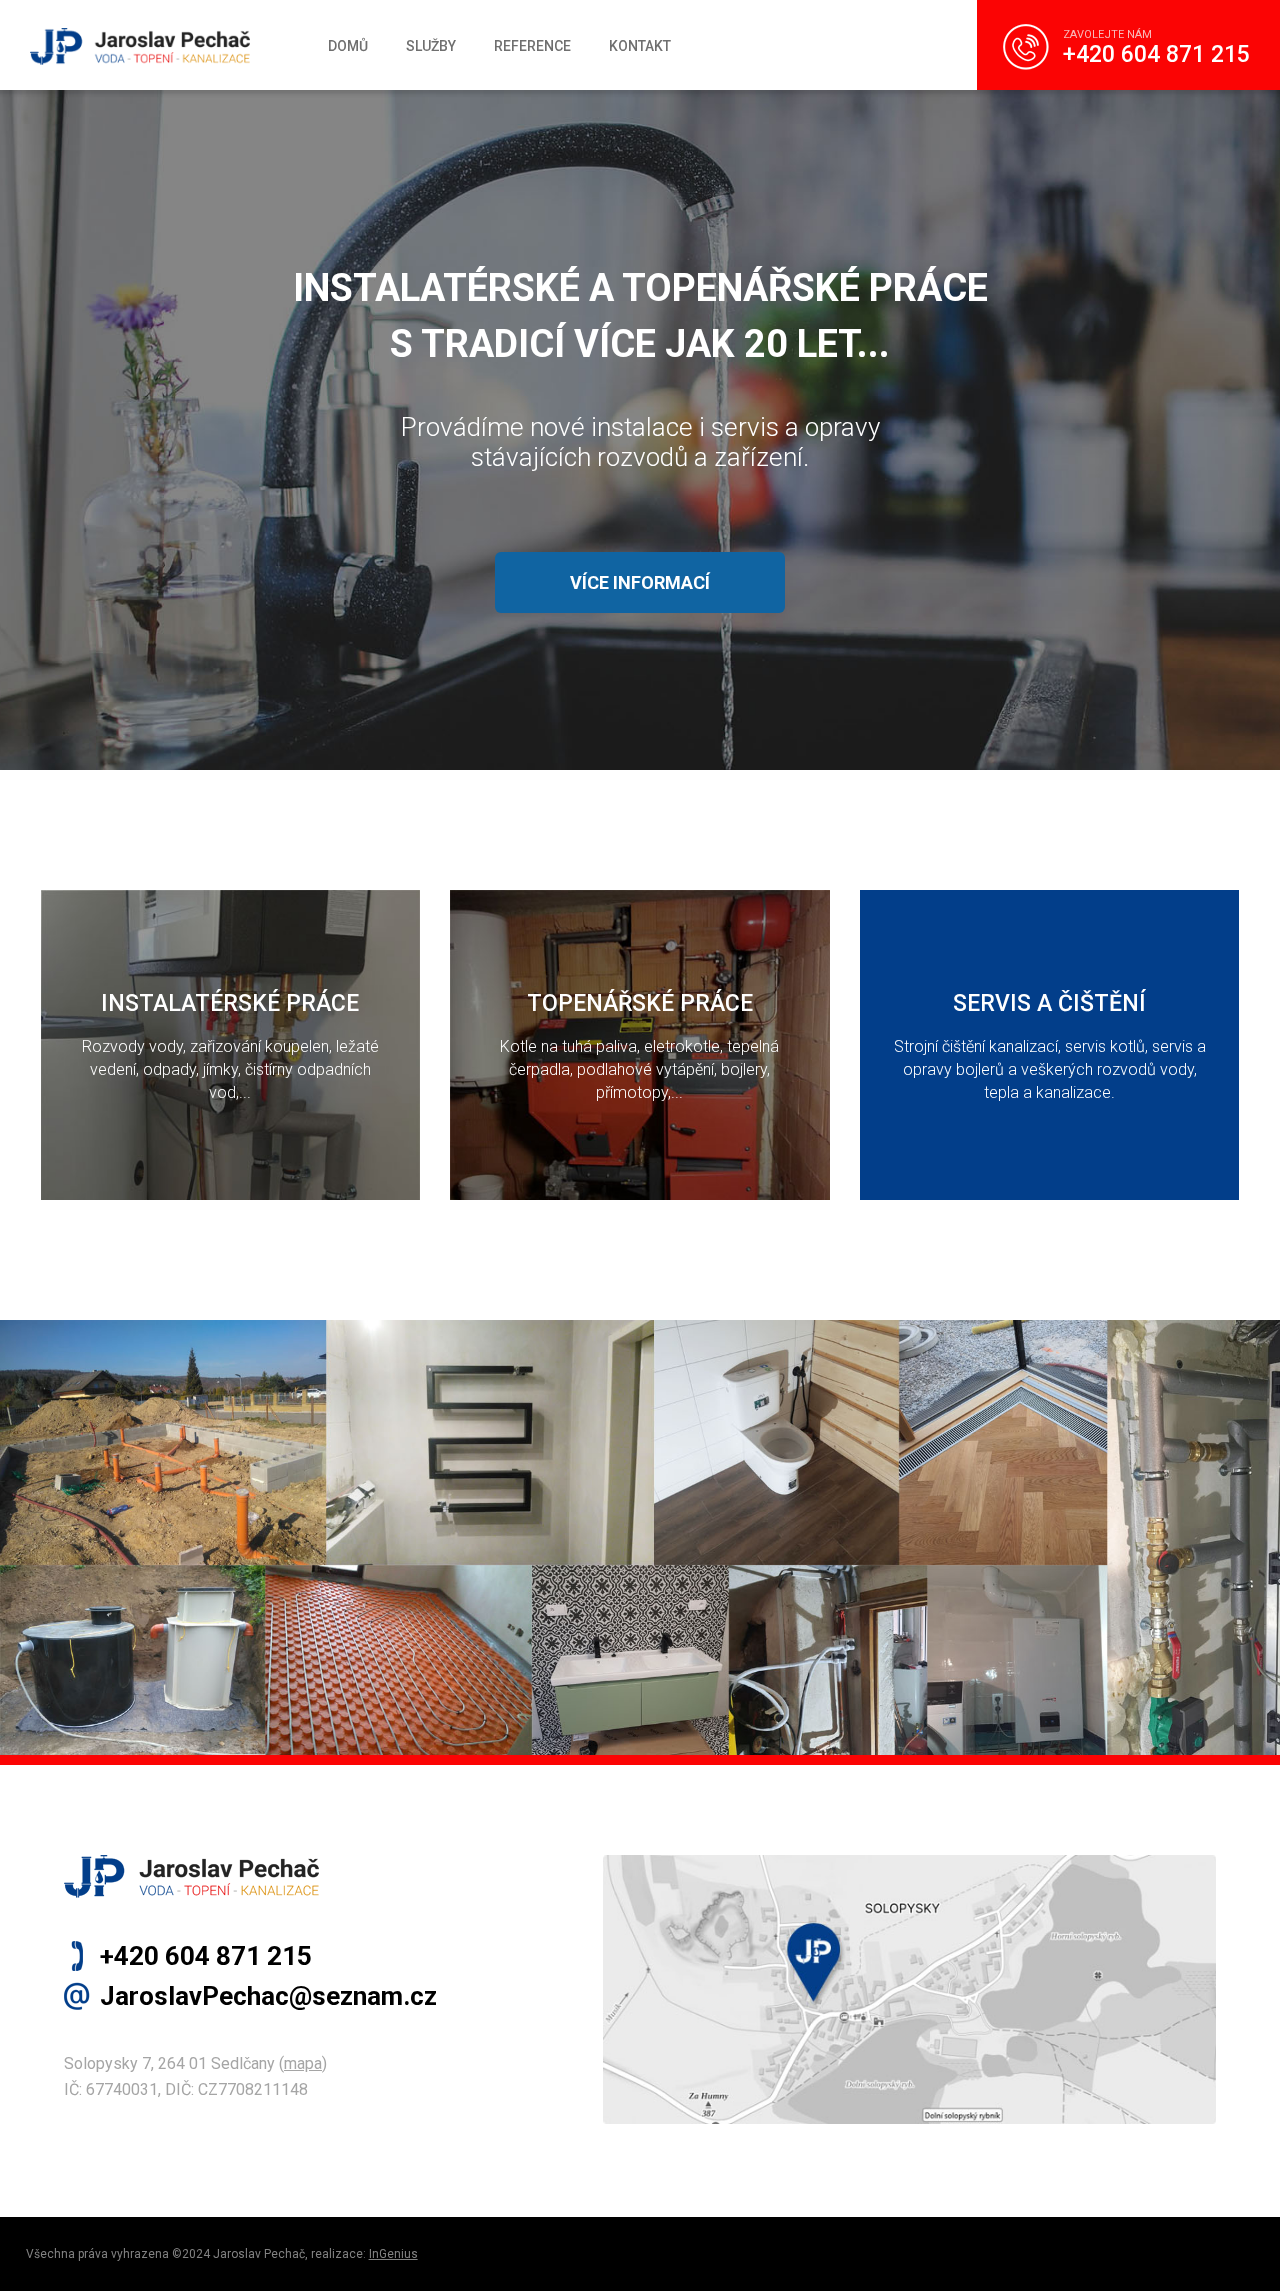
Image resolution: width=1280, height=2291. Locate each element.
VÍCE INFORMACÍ (640, 582)
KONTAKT (640, 46)
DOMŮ (348, 46)
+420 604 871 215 (1156, 54)
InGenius (393, 2254)
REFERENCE (532, 46)
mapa (303, 2063)
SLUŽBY (431, 46)
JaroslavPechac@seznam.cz (268, 1996)
